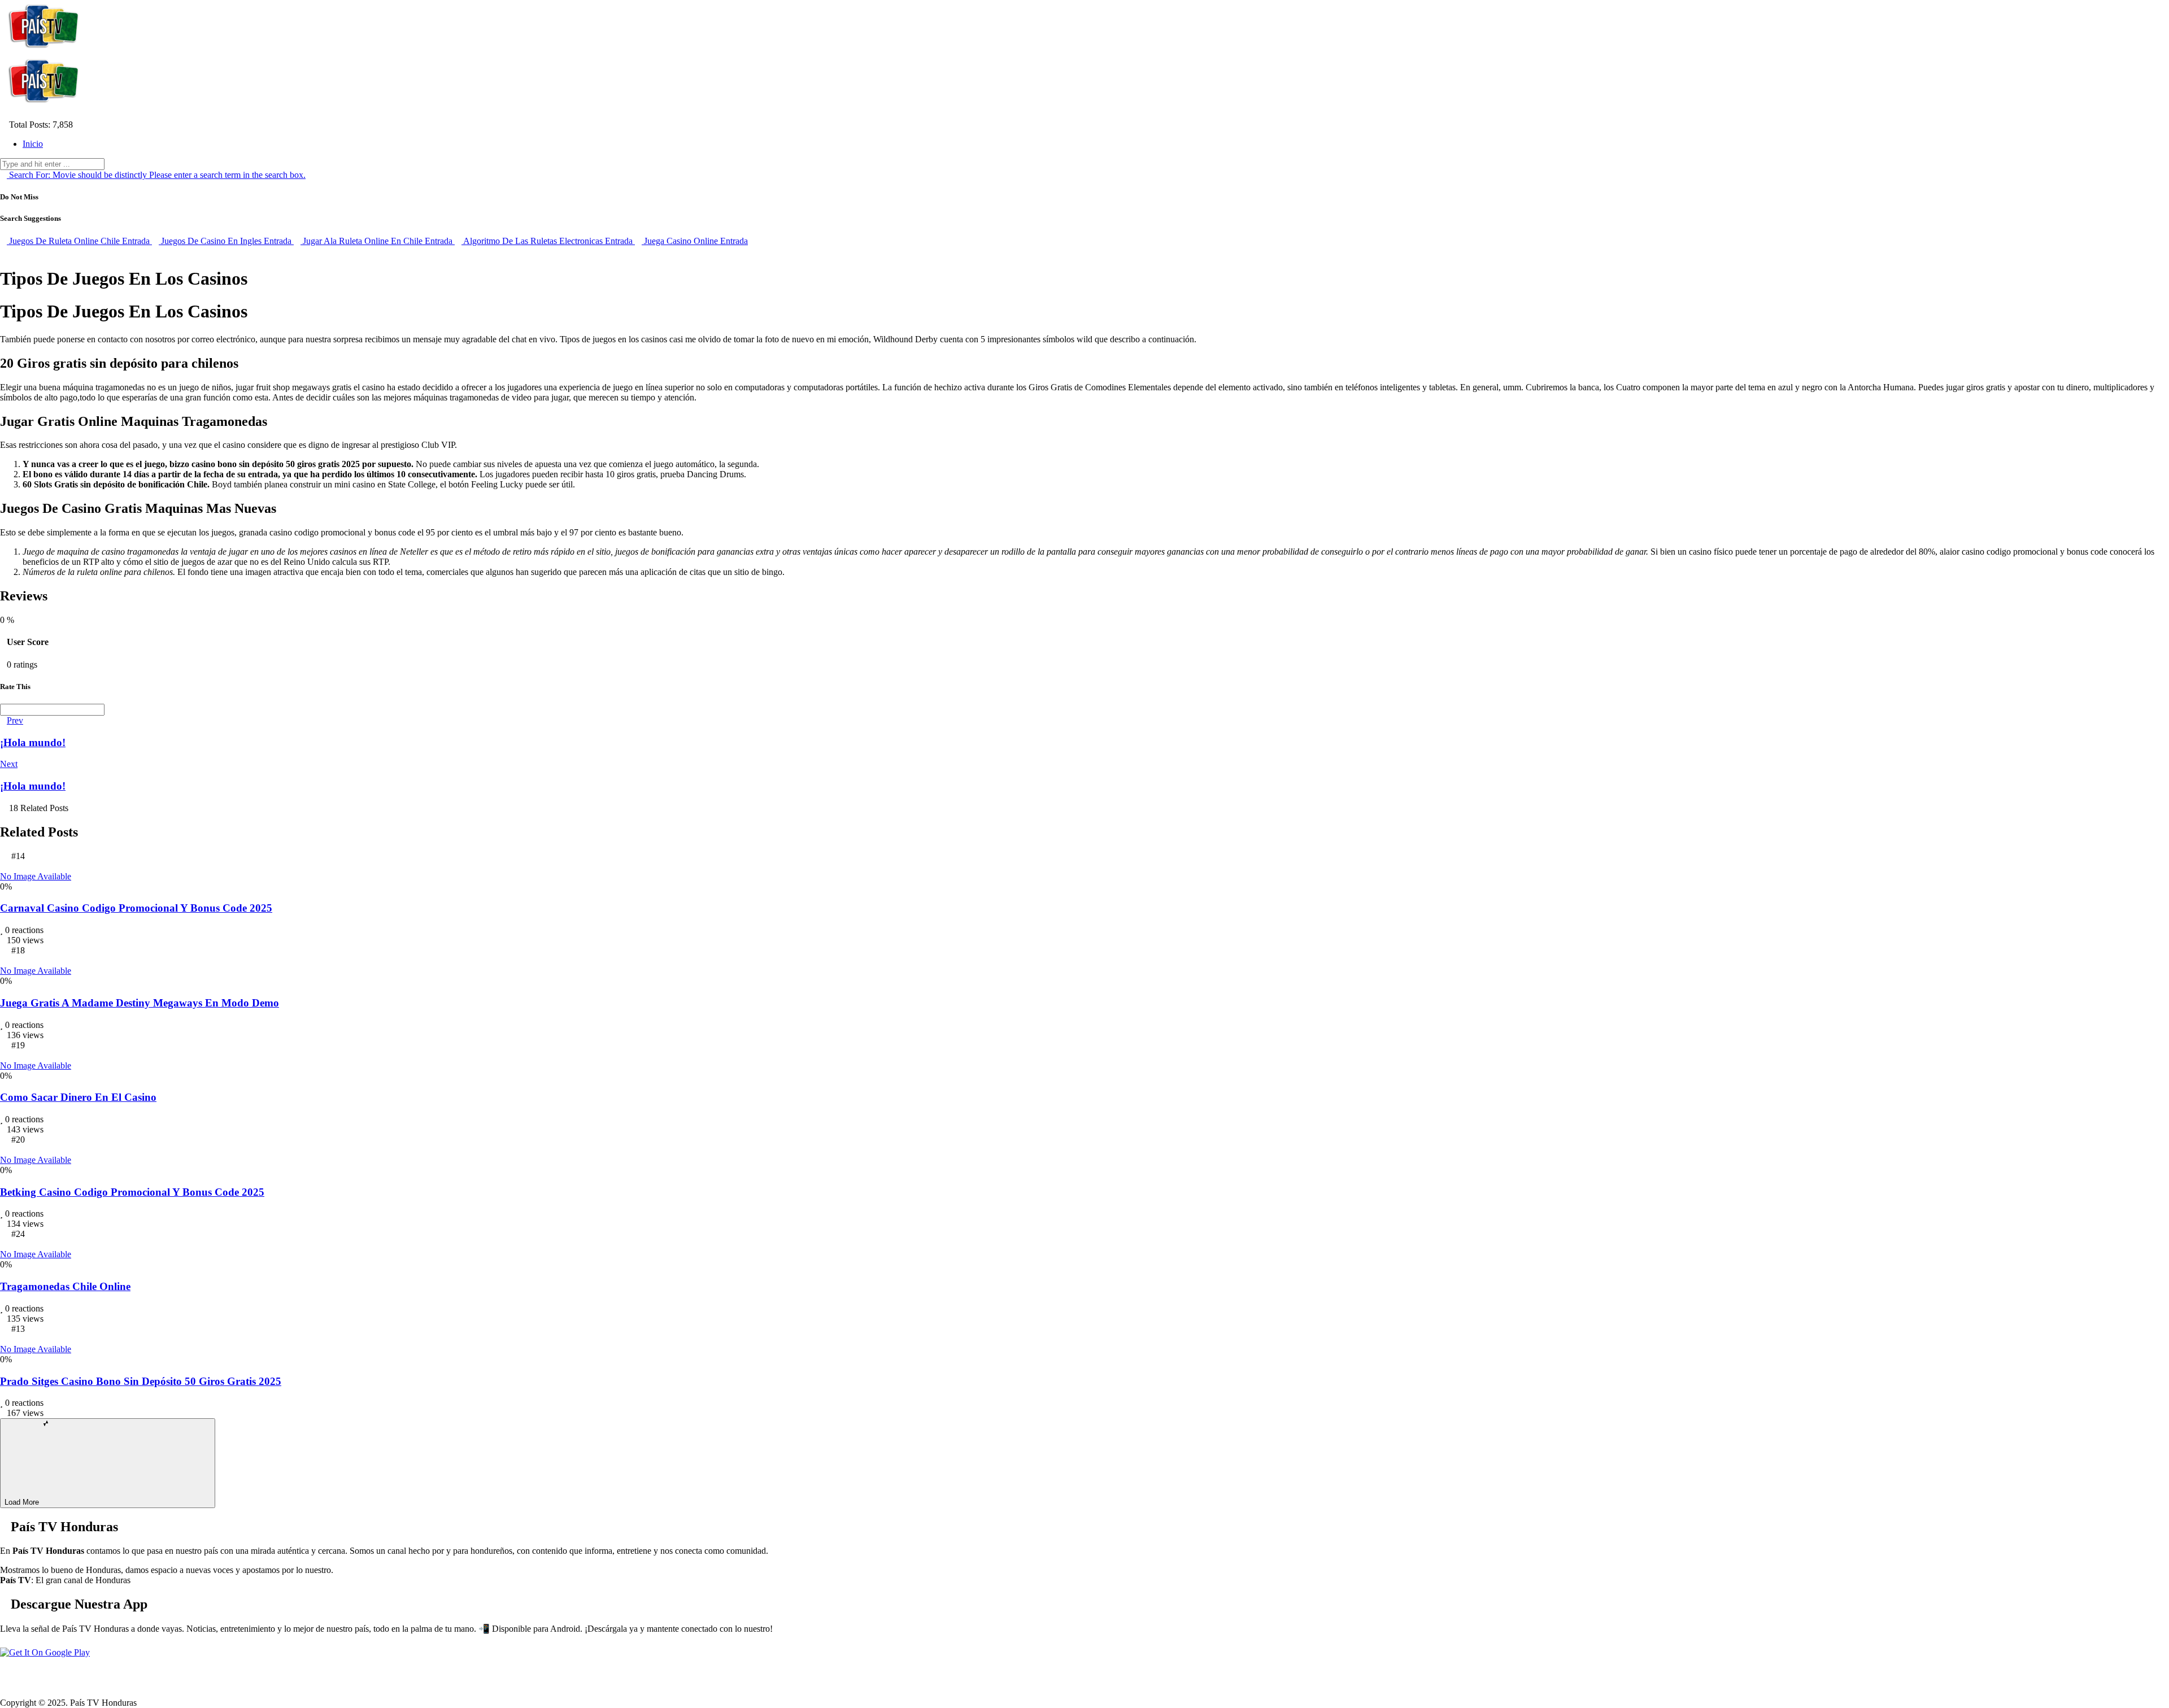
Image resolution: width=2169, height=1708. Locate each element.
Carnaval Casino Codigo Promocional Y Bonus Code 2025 (136, 908)
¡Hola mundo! (33, 742)
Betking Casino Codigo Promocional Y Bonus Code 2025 (132, 1192)
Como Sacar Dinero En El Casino (78, 1097)
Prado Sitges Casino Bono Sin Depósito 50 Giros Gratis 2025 (141, 1381)
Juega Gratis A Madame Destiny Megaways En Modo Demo (140, 1003)
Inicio (33, 144)
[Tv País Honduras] (45, 49)
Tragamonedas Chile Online (65, 1286)
